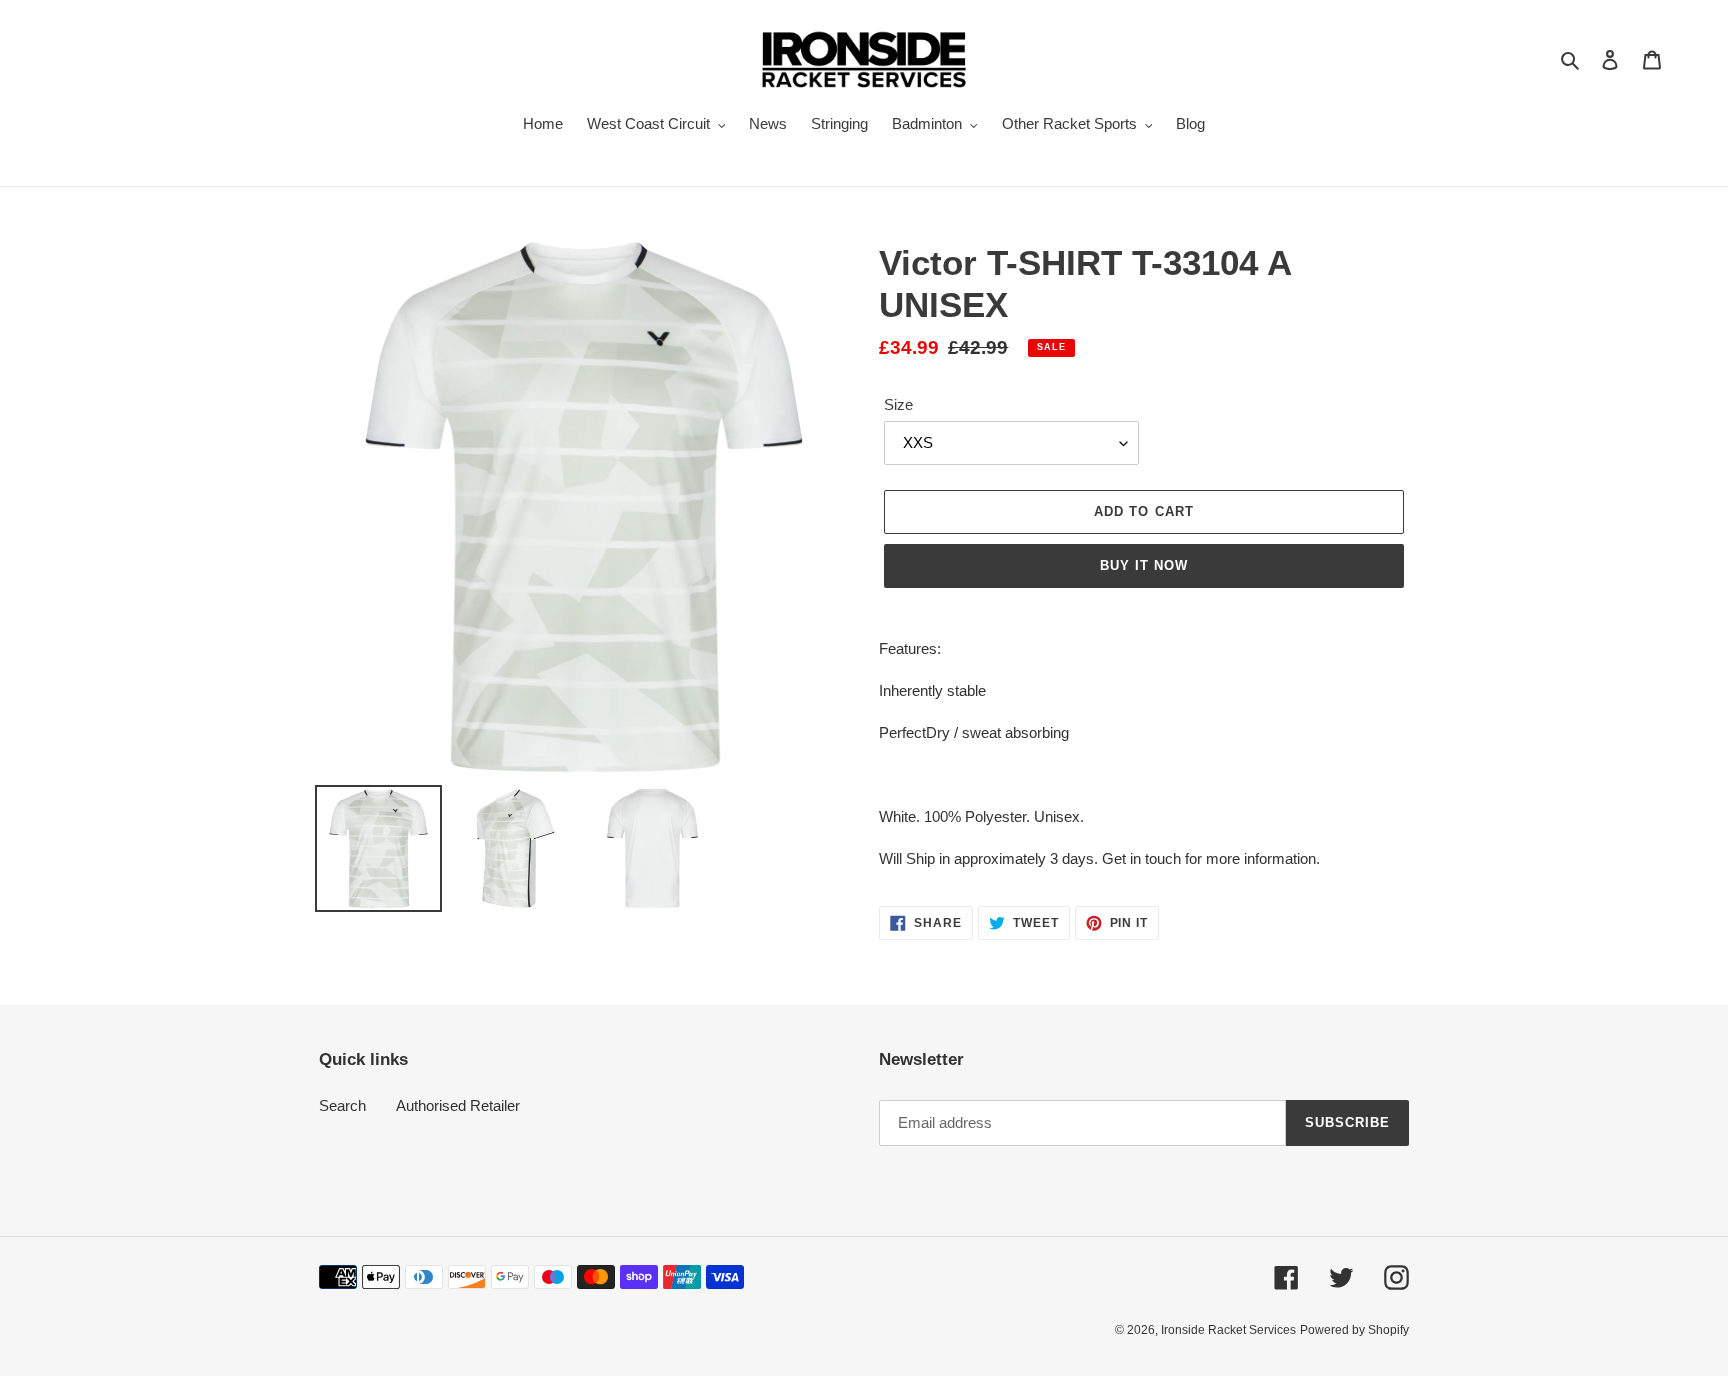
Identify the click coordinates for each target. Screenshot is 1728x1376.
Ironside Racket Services (1228, 1330)
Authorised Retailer (458, 1105)
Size (898, 404)
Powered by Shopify (1354, 1330)
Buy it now (1144, 565)
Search (342, 1105)
